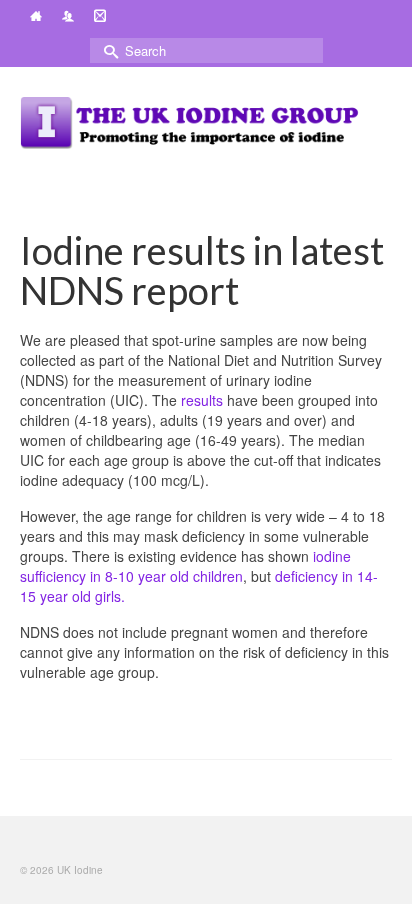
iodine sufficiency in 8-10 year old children (185, 566)
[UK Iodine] (191, 123)
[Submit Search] (105, 50)
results (202, 400)
